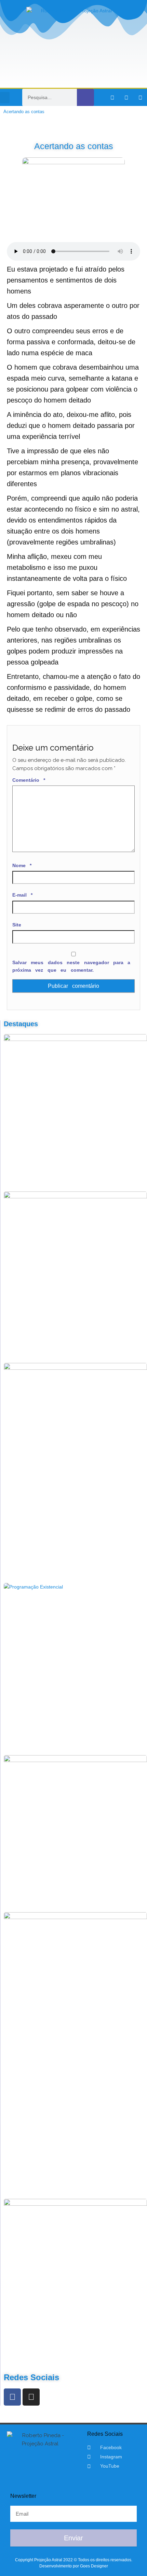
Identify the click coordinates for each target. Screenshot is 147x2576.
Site (17, 925)
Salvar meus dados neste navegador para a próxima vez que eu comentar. (71, 966)
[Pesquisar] (85, 97)
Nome (22, 865)
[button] (5, 98)
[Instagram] (126, 97)
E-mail (22, 895)
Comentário (29, 780)
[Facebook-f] (112, 97)
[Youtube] (141, 97)
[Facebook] (12, 2397)
